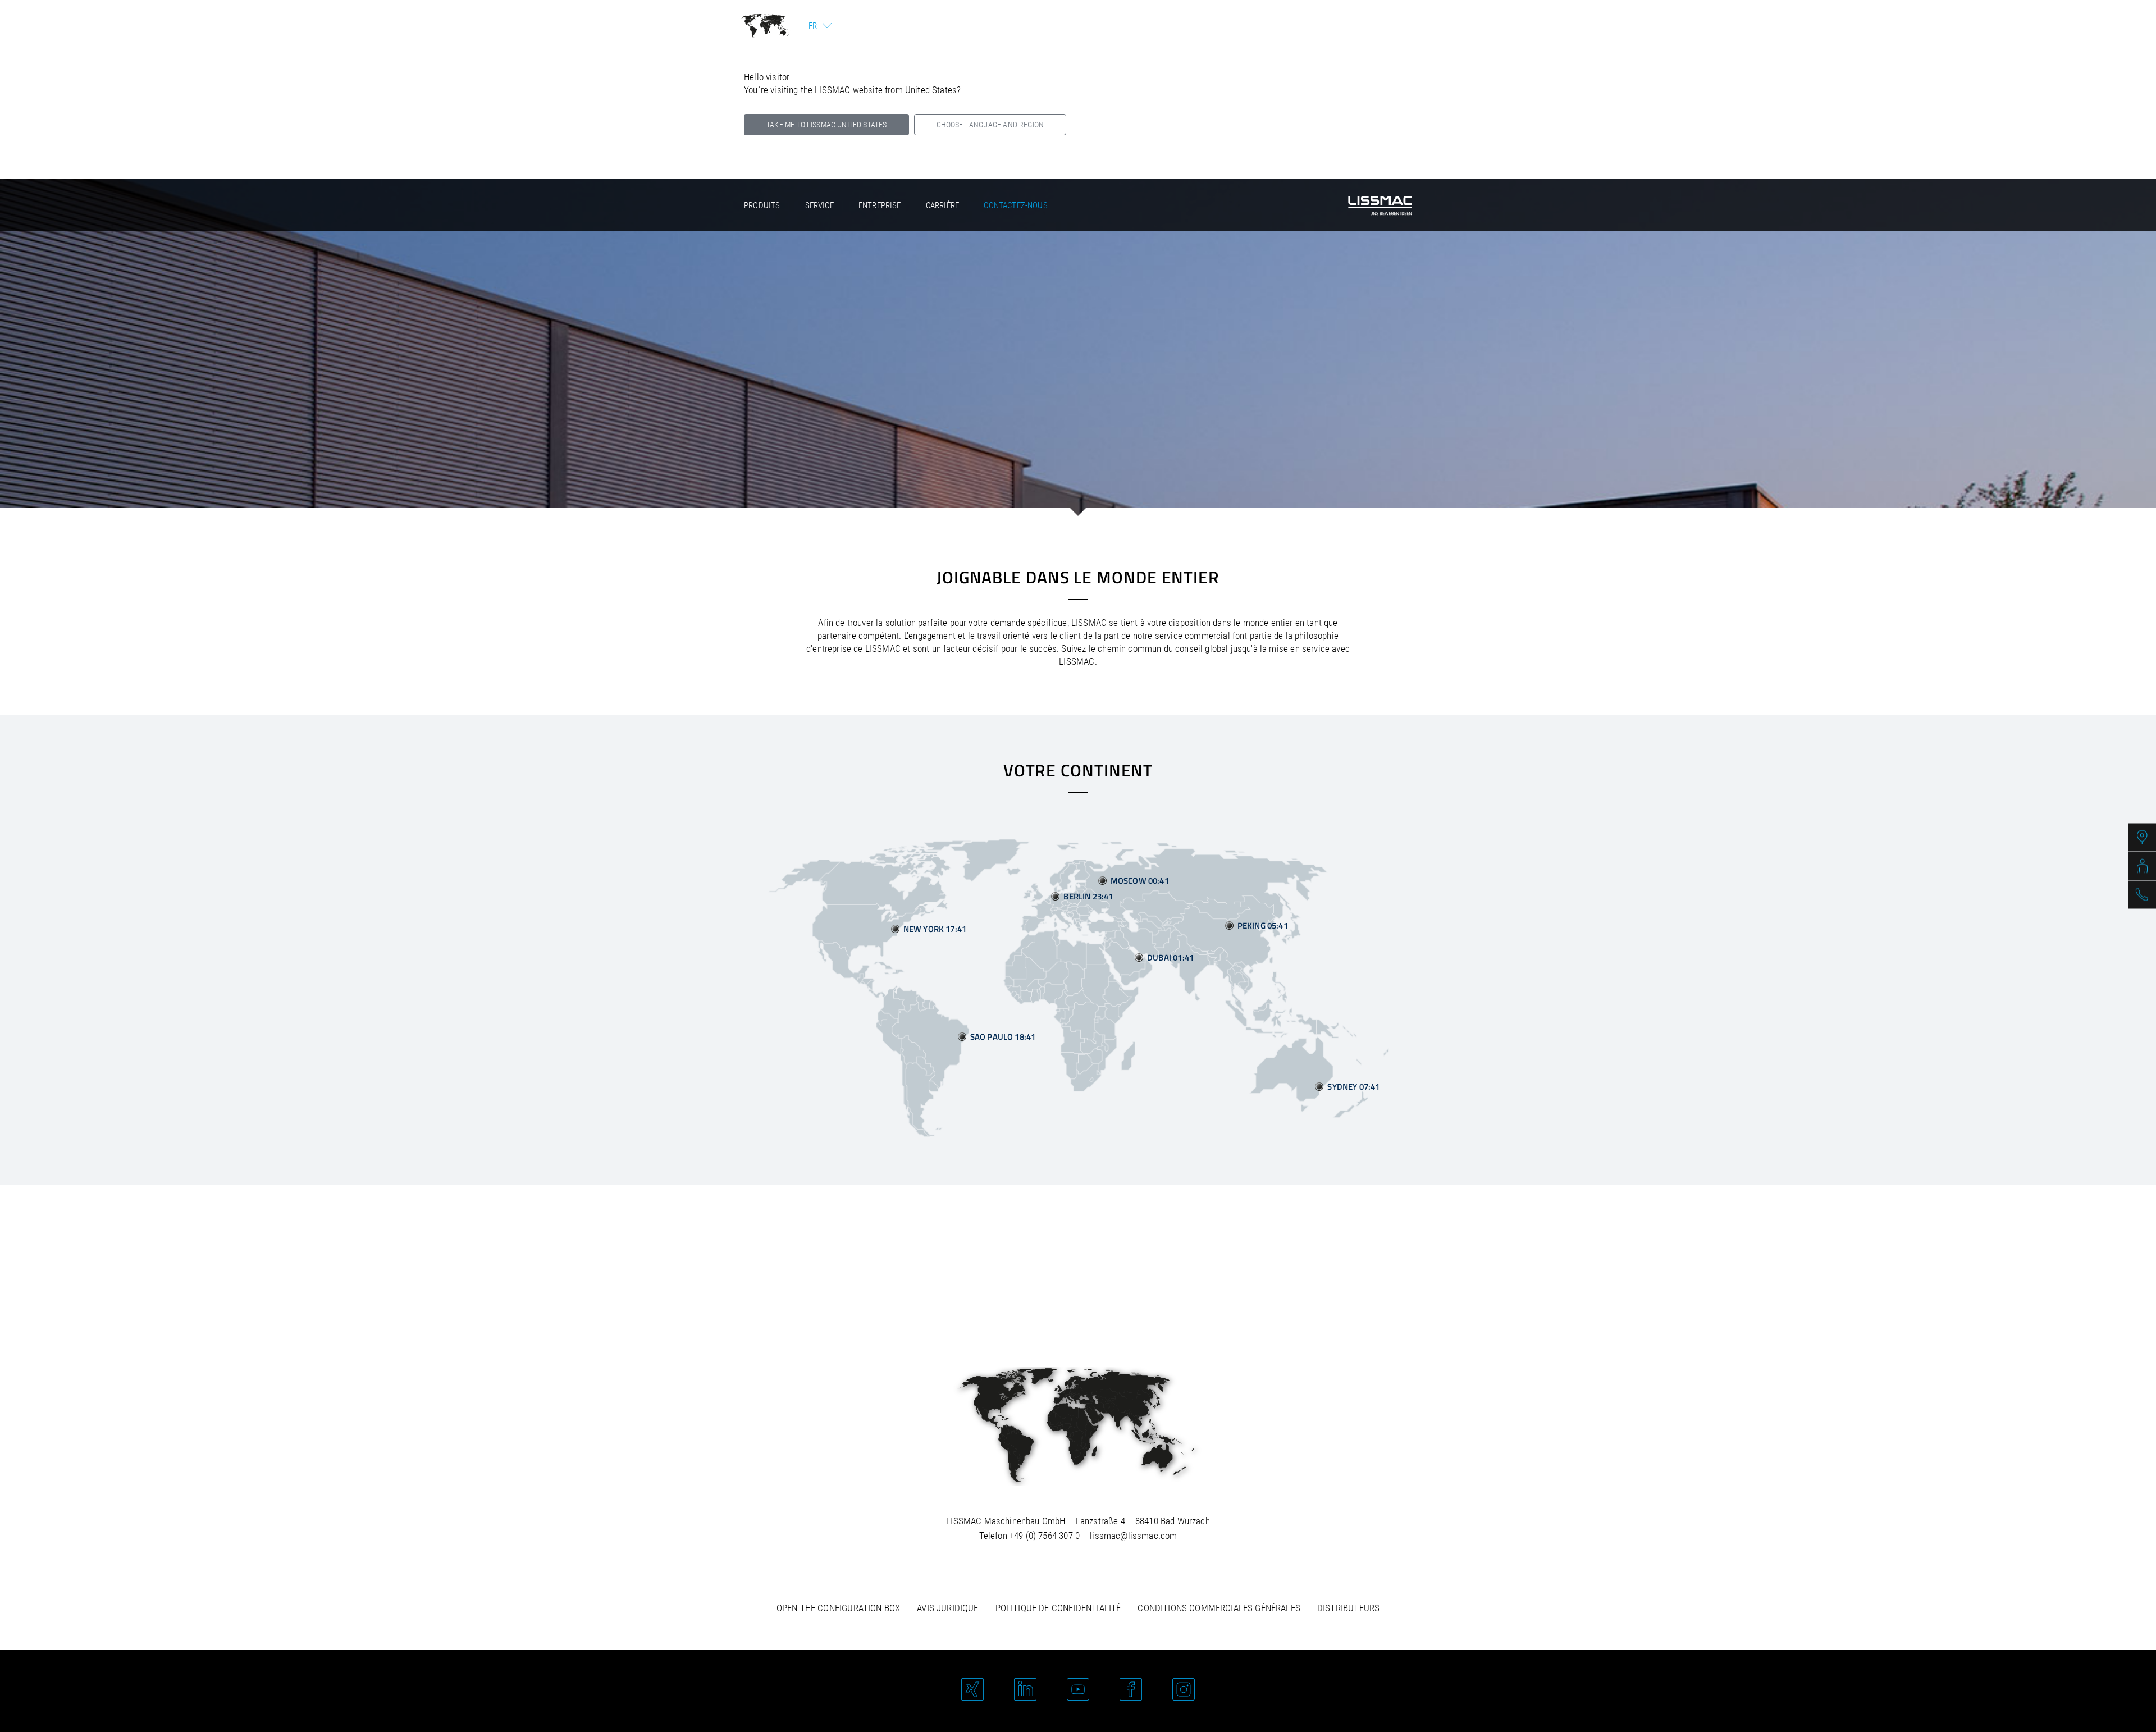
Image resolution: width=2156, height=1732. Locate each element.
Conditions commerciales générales (1219, 1608)
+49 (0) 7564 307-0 (1045, 1536)
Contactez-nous (1015, 205)
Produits (762, 205)
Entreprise (880, 205)
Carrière (942, 205)
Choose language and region (990, 125)
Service (819, 205)
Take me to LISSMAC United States (826, 125)
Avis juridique (947, 1608)
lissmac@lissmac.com (1133, 1536)
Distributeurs (1348, 1608)
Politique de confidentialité (1058, 1608)
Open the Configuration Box (838, 1608)
